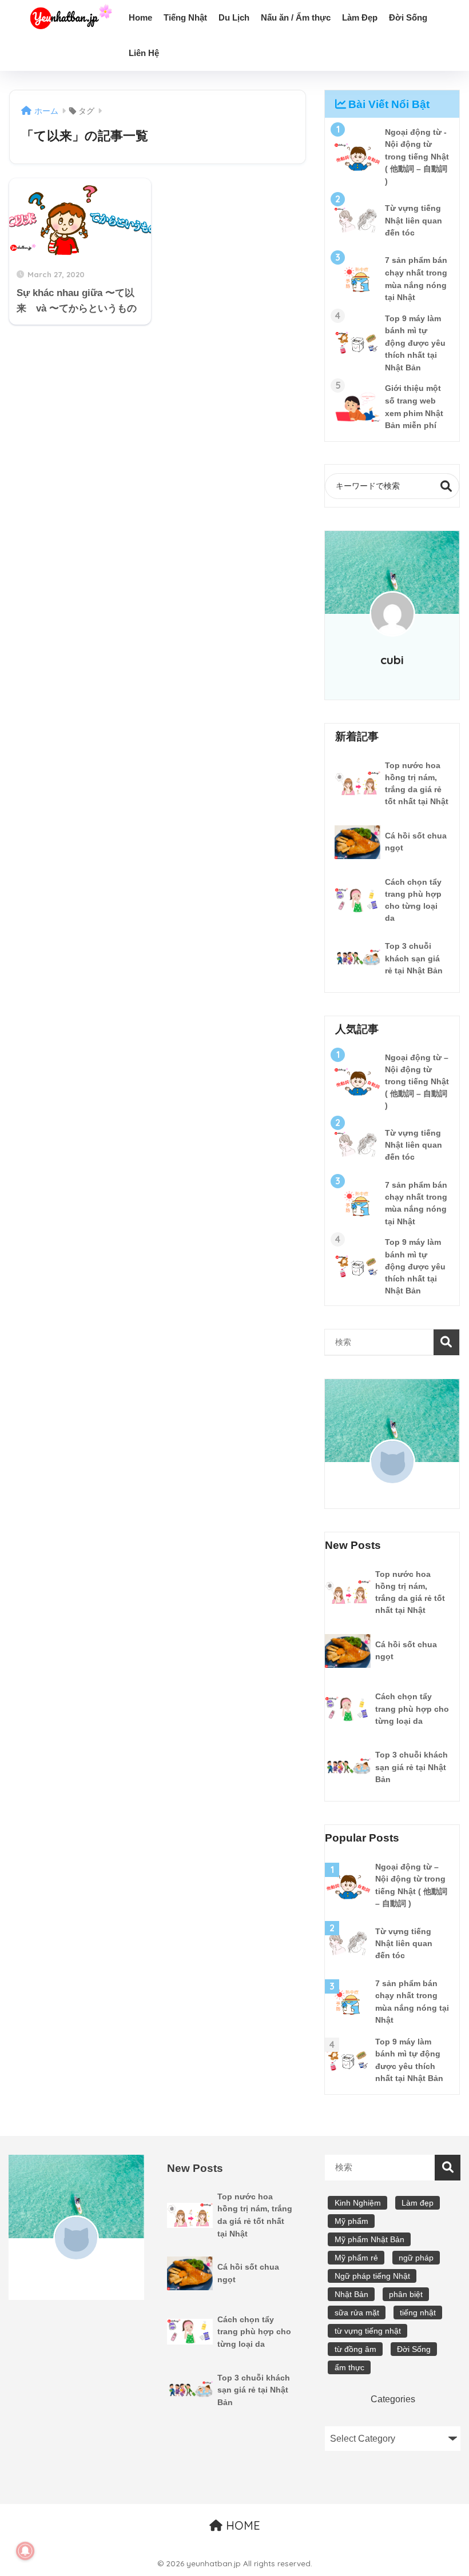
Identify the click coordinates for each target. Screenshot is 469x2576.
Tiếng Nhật (185, 17)
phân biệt (406, 2294)
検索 (446, 486)
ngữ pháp (416, 2258)
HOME (241, 2525)
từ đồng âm (355, 2349)
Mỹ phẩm (351, 2221)
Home (140, 17)
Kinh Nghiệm (358, 2203)
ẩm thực (349, 2367)
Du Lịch (234, 17)
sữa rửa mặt (357, 2313)
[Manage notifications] (25, 2551)
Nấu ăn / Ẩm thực (296, 17)
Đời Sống (408, 17)
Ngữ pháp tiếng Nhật (372, 2276)
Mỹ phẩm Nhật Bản (369, 2239)
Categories (393, 2399)
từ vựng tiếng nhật (368, 2331)
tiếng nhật (418, 2313)
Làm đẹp (418, 2203)
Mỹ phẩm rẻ (356, 2258)
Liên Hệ (144, 53)
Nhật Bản (351, 2294)
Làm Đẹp (360, 17)
